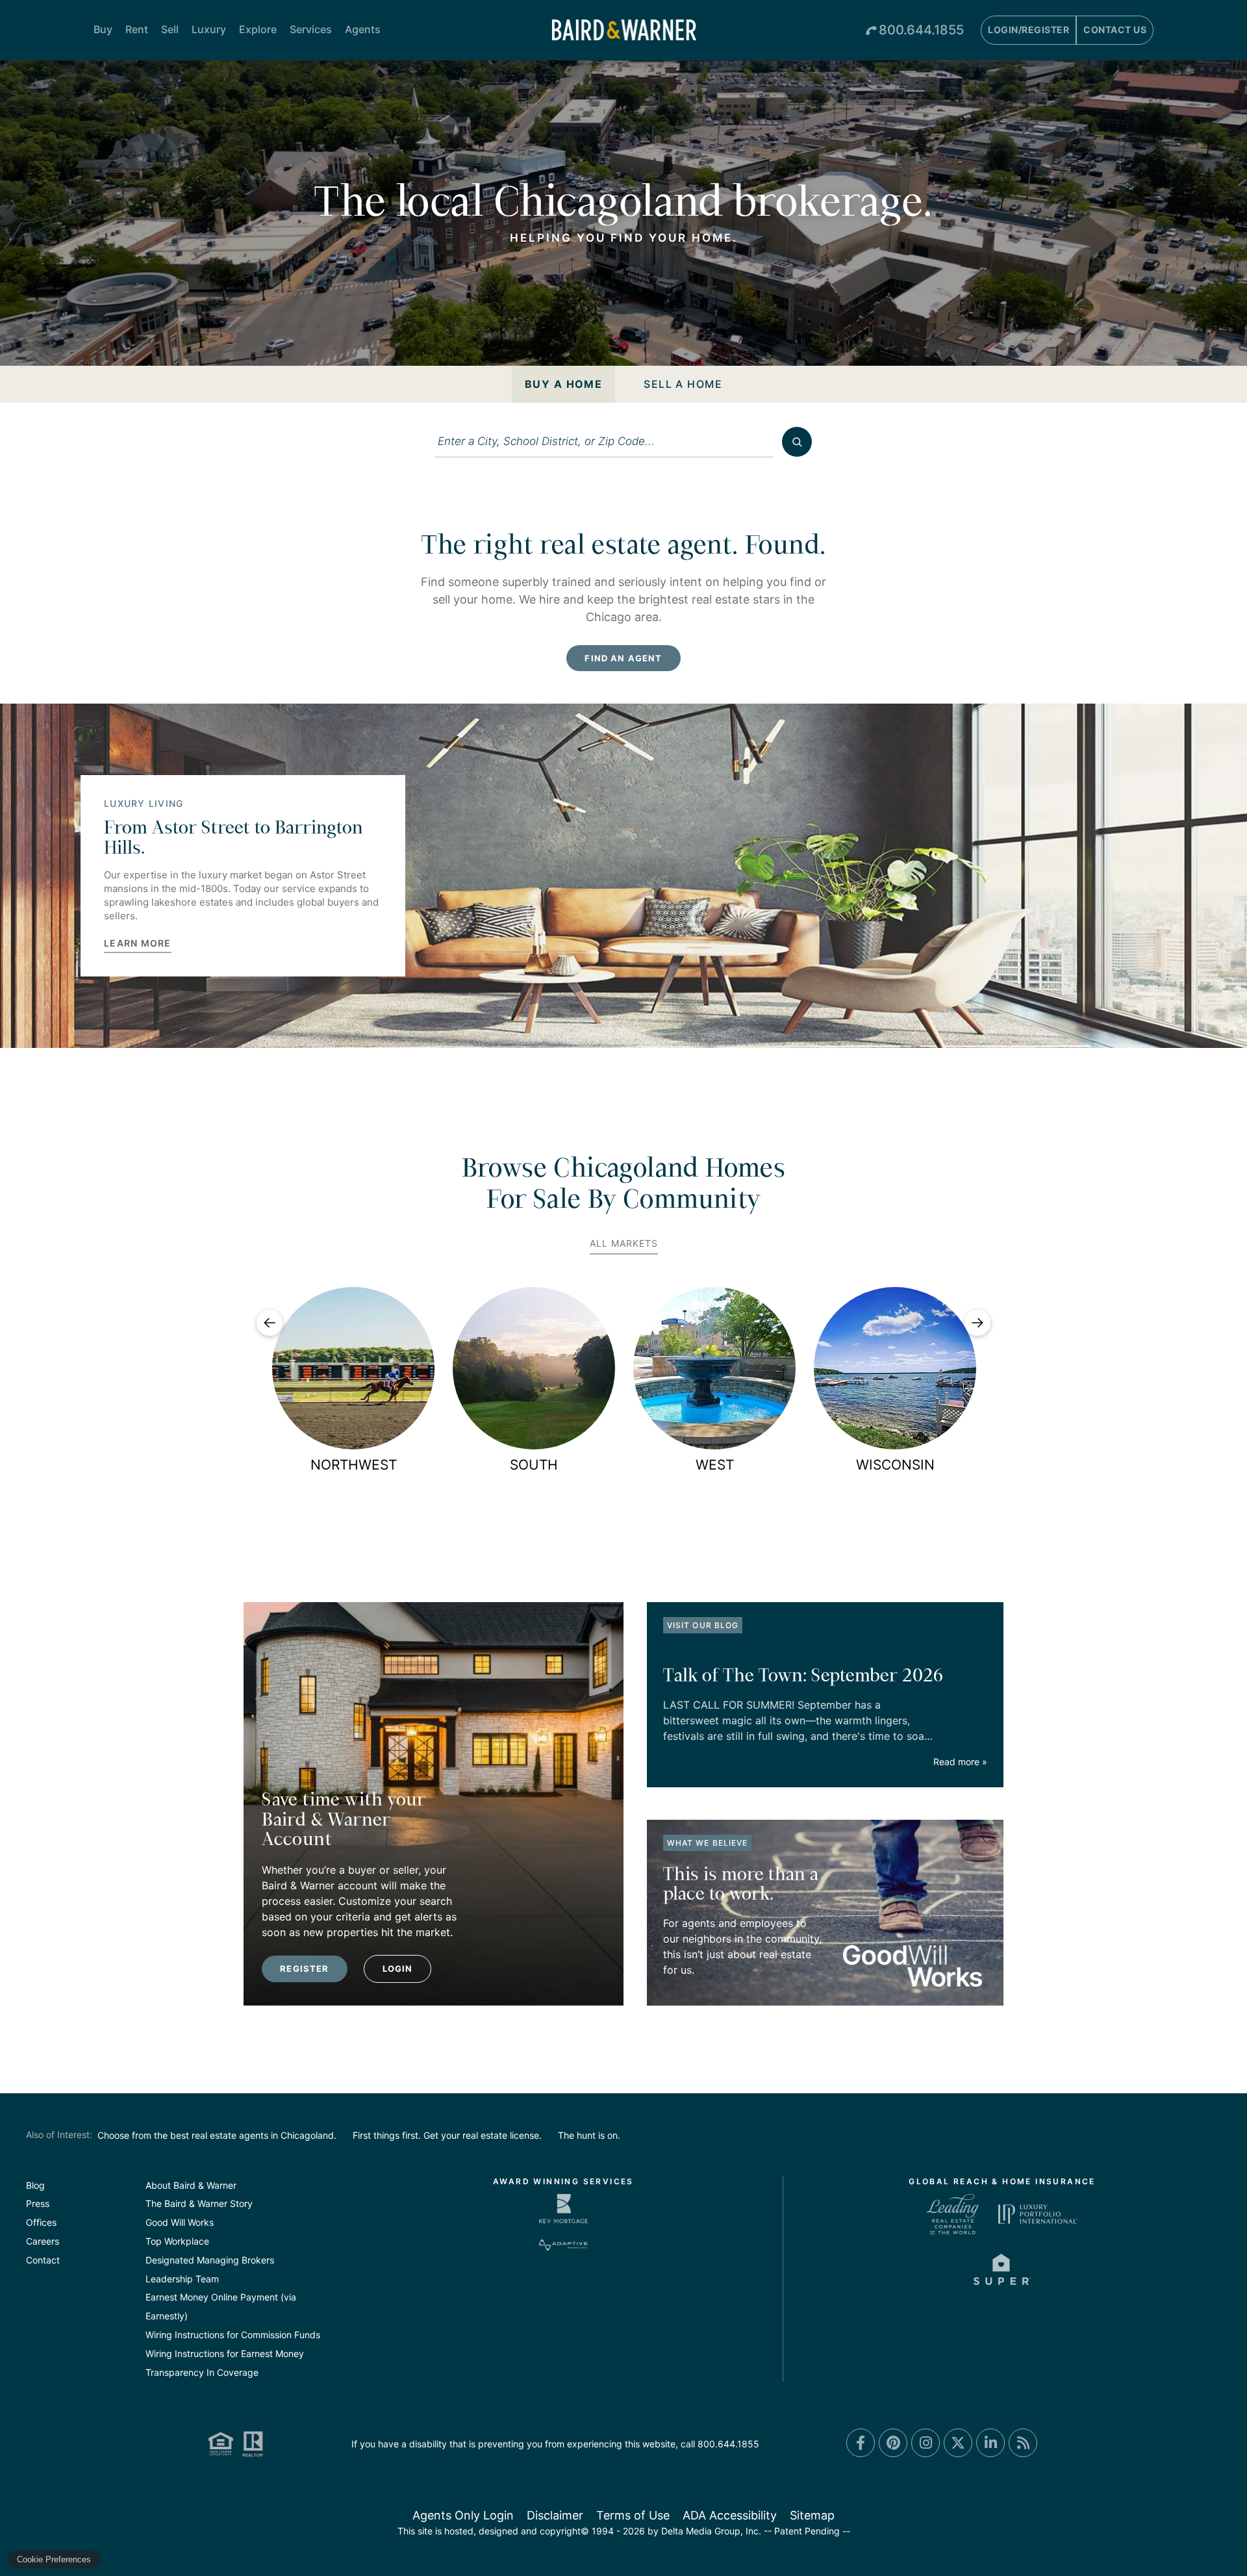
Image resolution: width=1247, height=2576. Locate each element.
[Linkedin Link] (990, 2443)
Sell (170, 29)
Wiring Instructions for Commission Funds (233, 2335)
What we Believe (707, 1843)
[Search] (797, 442)
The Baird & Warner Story (199, 2203)
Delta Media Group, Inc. (711, 2531)
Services (311, 29)
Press (38, 2203)
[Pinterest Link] (893, 2443)
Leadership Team (182, 2279)
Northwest (354, 1465)
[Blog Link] (1023, 2443)
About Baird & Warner (191, 2185)
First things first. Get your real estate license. (447, 2135)
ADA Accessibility (730, 2515)
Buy (103, 29)
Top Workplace (177, 2241)
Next (977, 1323)
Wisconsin (895, 1465)
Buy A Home (563, 384)
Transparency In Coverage (202, 2372)
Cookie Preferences (54, 2559)
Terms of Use (633, 2515)
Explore (258, 29)
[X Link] (958, 2443)
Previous (270, 1323)
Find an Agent (623, 658)
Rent (137, 29)
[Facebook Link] (861, 2443)
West (715, 1465)
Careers (43, 2241)
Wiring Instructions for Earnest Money (225, 2353)
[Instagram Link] (926, 2443)
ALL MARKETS (624, 1243)
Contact (43, 2260)
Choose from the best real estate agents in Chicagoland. (217, 2135)
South (534, 1465)
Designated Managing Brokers (210, 2260)
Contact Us (1115, 30)
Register (304, 1969)
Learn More (138, 943)
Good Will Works (180, 2222)
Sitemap (812, 2515)
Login (398, 1969)
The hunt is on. (589, 2135)
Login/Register (1028, 30)
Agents (363, 29)
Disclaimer (555, 2515)
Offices (41, 2222)
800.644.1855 (921, 30)
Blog (35, 2185)
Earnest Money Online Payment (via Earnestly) (221, 2306)
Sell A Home (683, 384)
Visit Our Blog (703, 1625)
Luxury (209, 29)
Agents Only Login (463, 2515)
